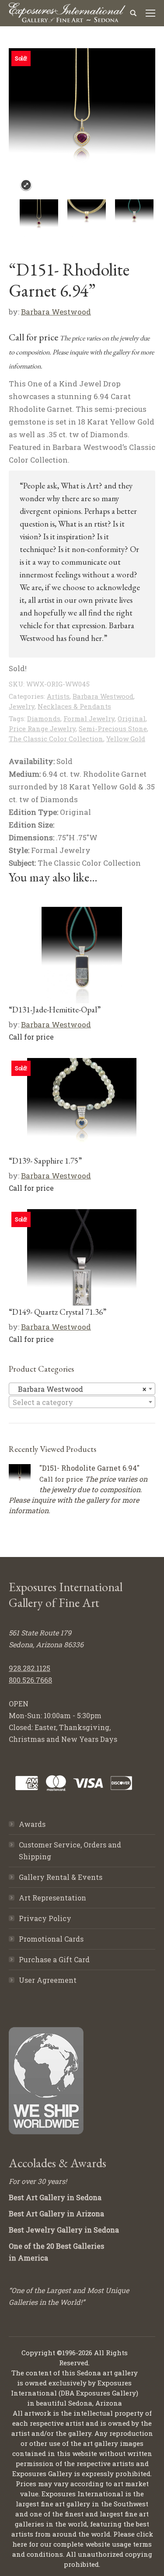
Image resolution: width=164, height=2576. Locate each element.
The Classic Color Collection (56, 739)
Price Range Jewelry (42, 729)
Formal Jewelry (89, 718)
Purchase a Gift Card (54, 1959)
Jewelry (22, 706)
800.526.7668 (30, 1680)
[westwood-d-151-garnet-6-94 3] (136, 219)
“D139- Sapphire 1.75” (45, 1161)
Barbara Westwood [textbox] (79, 1389)
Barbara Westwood (56, 312)
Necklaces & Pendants (74, 706)
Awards (32, 1824)
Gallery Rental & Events (61, 1877)
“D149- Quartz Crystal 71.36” (58, 1312)
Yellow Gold (126, 739)
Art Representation (52, 1898)
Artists (58, 696)
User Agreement (48, 1980)
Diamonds (44, 718)
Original (132, 718)
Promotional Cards (51, 1939)
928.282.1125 (30, 1668)
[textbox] (82, 1402)
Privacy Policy (45, 1918)
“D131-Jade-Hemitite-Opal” (55, 1010)
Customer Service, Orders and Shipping (70, 1851)
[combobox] (82, 1389)
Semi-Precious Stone (113, 729)
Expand (26, 185)
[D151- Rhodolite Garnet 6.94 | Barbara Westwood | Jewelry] (41, 219)
